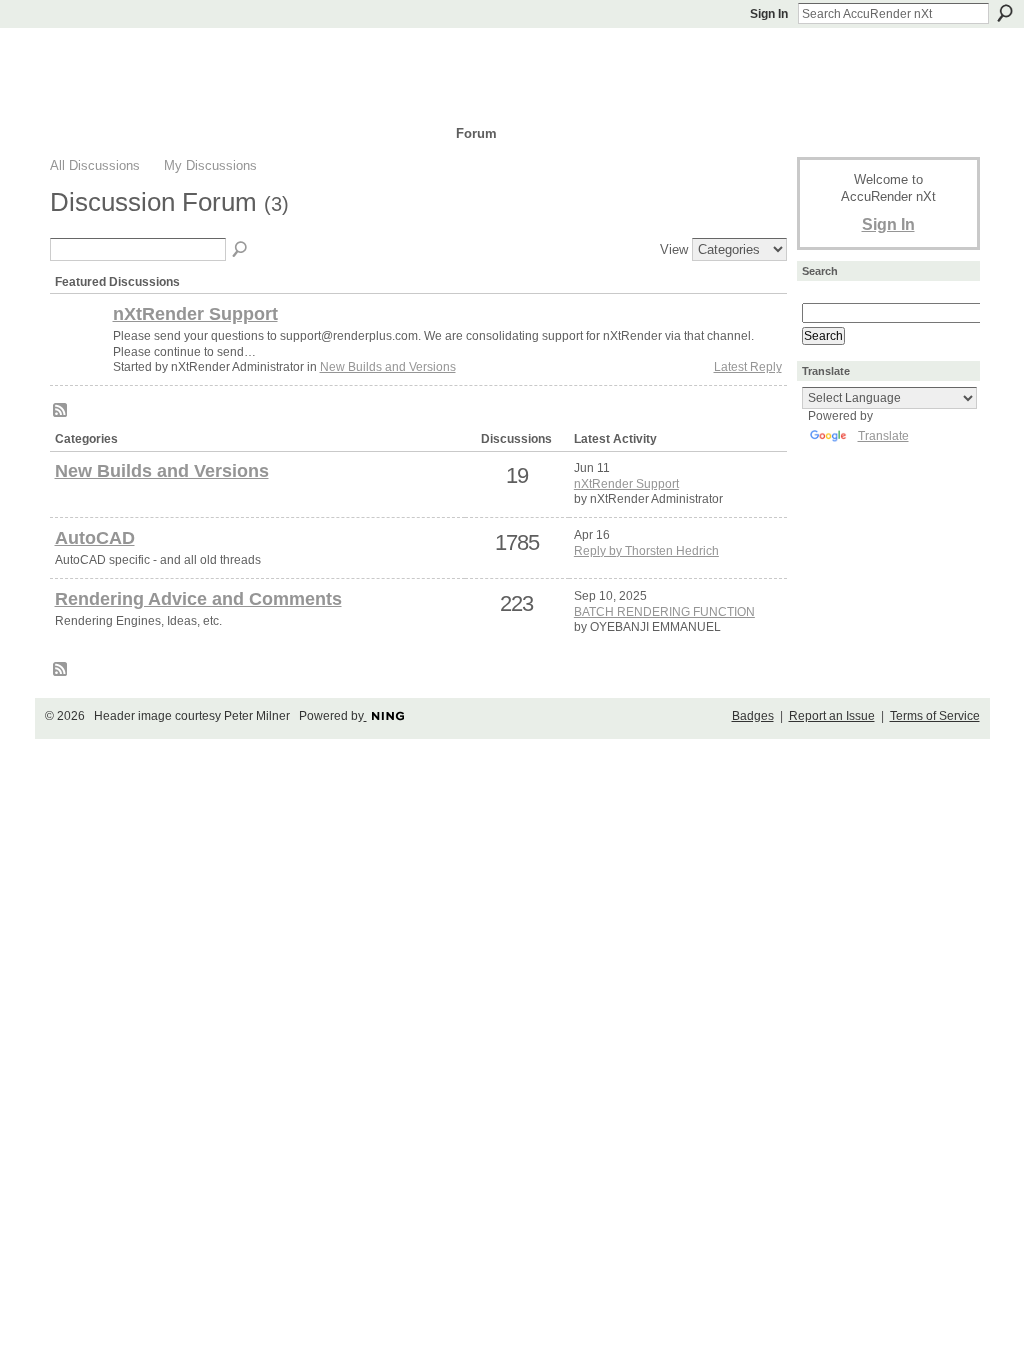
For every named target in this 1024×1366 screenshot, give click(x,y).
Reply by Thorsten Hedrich (646, 551)
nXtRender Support (195, 314)
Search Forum (241, 250)
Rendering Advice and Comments (198, 599)
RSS (61, 411)
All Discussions (95, 165)
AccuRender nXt (169, 55)
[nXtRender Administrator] (79, 348)
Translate (883, 436)
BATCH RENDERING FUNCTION (664, 612)
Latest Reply (748, 367)
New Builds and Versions (388, 367)
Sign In (769, 14)
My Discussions (210, 165)
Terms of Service (935, 716)
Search (1005, 13)
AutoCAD (95, 538)
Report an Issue (832, 716)
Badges (753, 716)
